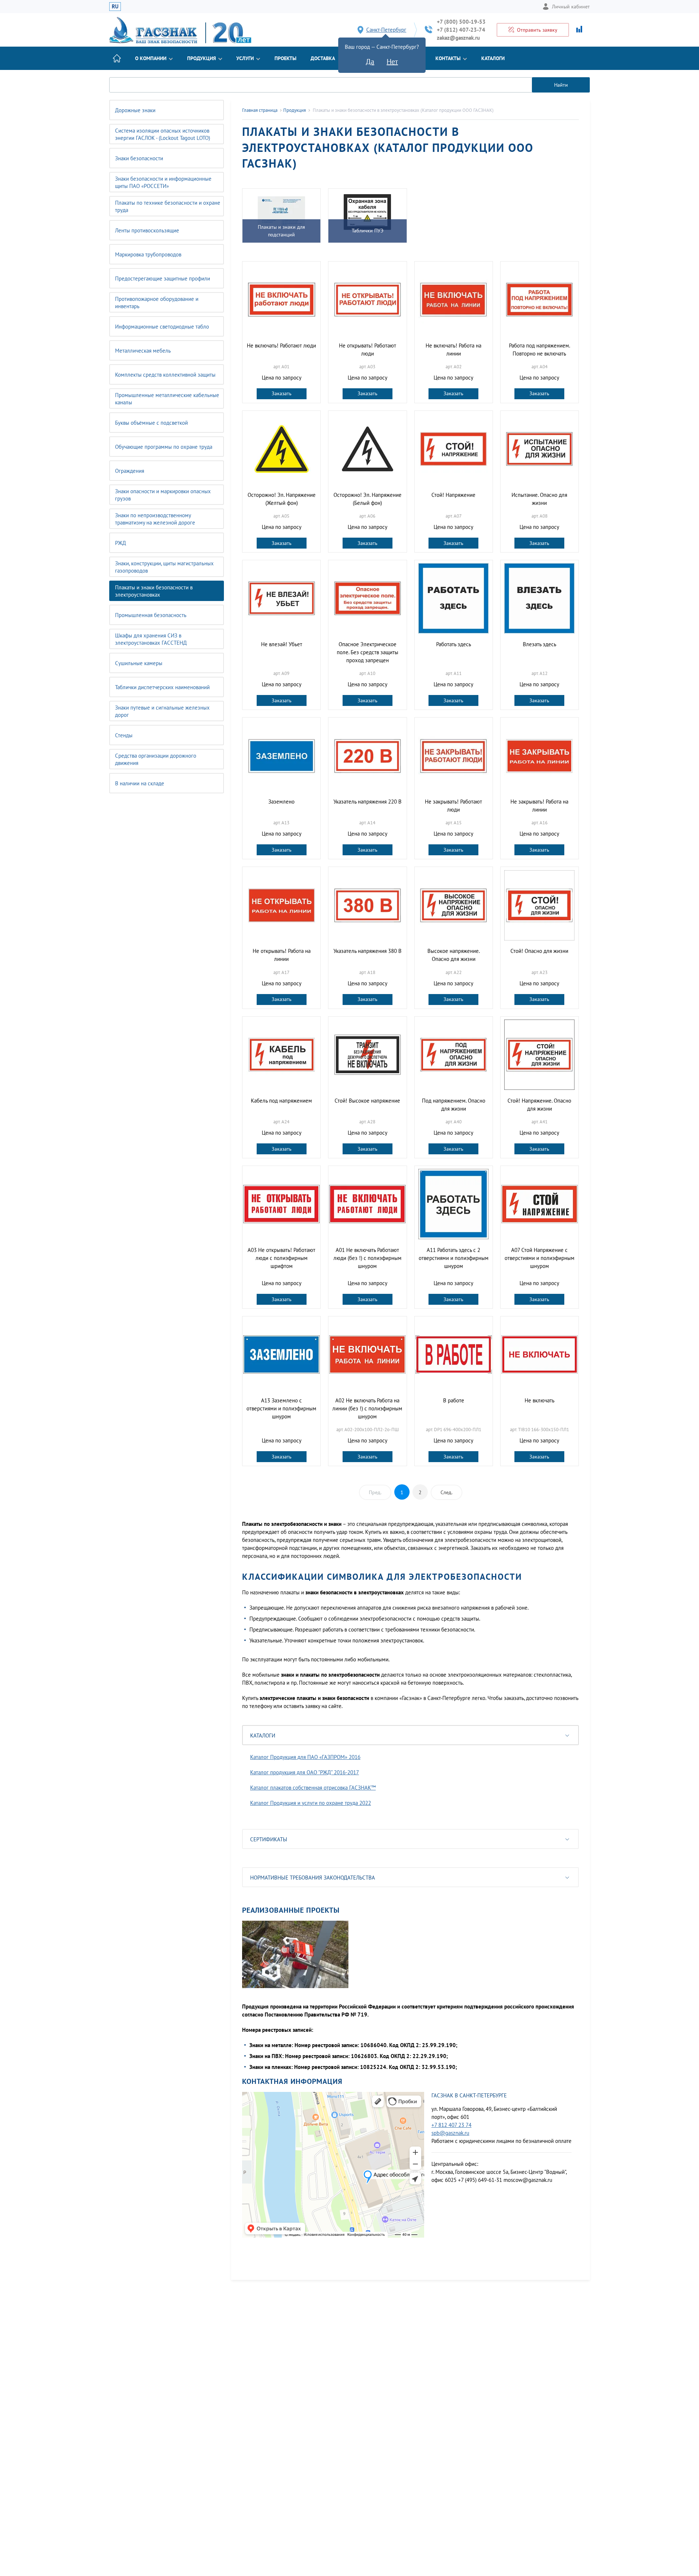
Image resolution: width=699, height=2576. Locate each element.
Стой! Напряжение (453, 495)
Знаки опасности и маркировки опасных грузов (163, 495)
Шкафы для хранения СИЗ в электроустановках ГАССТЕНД (151, 639)
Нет (392, 62)
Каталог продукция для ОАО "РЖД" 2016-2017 (305, 1772)
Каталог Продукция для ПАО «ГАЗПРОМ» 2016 (305, 1757)
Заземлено (281, 802)
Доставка (323, 58)
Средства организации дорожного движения (156, 759)
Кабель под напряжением (281, 1101)
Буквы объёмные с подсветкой (151, 423)
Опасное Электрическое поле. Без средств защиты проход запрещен (368, 652)
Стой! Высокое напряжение (367, 1101)
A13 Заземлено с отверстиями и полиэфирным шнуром (281, 1408)
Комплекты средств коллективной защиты (165, 375)
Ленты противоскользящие (147, 230)
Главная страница (260, 110)
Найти (561, 85)
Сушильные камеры (139, 663)
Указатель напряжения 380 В (368, 951)
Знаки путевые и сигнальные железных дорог (162, 711)
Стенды (124, 735)
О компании (151, 58)
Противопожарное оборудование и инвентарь (157, 303)
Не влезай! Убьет (282, 644)
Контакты (448, 58)
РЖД (121, 543)
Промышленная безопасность (151, 615)
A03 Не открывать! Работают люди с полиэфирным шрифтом (281, 1258)
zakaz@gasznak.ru (458, 38)
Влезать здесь (540, 644)
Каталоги (493, 58)
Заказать (282, 393)
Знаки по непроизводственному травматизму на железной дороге (155, 519)
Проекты (285, 58)
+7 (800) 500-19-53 (461, 22)
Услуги (245, 58)
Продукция (202, 58)
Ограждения (130, 471)
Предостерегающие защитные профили (163, 278)
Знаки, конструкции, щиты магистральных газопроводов (164, 567)
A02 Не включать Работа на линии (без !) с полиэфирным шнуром (367, 1408)
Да (370, 62)
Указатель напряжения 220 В (368, 802)
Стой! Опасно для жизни (539, 951)
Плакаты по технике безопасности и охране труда (168, 206)
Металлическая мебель (143, 351)
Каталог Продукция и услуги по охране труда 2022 (311, 1803)
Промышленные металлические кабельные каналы (167, 399)
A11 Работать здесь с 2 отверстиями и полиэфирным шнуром (454, 1258)
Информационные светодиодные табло (162, 327)
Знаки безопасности (139, 158)
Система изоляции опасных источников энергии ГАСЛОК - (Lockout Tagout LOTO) (163, 134)
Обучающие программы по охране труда (164, 447)
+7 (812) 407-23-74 (461, 30)
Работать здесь (454, 644)
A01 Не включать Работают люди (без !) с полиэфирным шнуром (368, 1258)
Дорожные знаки (135, 110)
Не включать (540, 1400)
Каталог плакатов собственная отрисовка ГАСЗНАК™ (313, 1788)
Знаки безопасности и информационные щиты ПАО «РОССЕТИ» (163, 182)
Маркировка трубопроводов (148, 254)
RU (115, 6)
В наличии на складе (140, 783)
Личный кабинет (571, 7)
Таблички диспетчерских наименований (162, 687)
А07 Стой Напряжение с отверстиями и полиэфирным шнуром (540, 1258)
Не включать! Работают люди (281, 345)
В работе (454, 1400)
